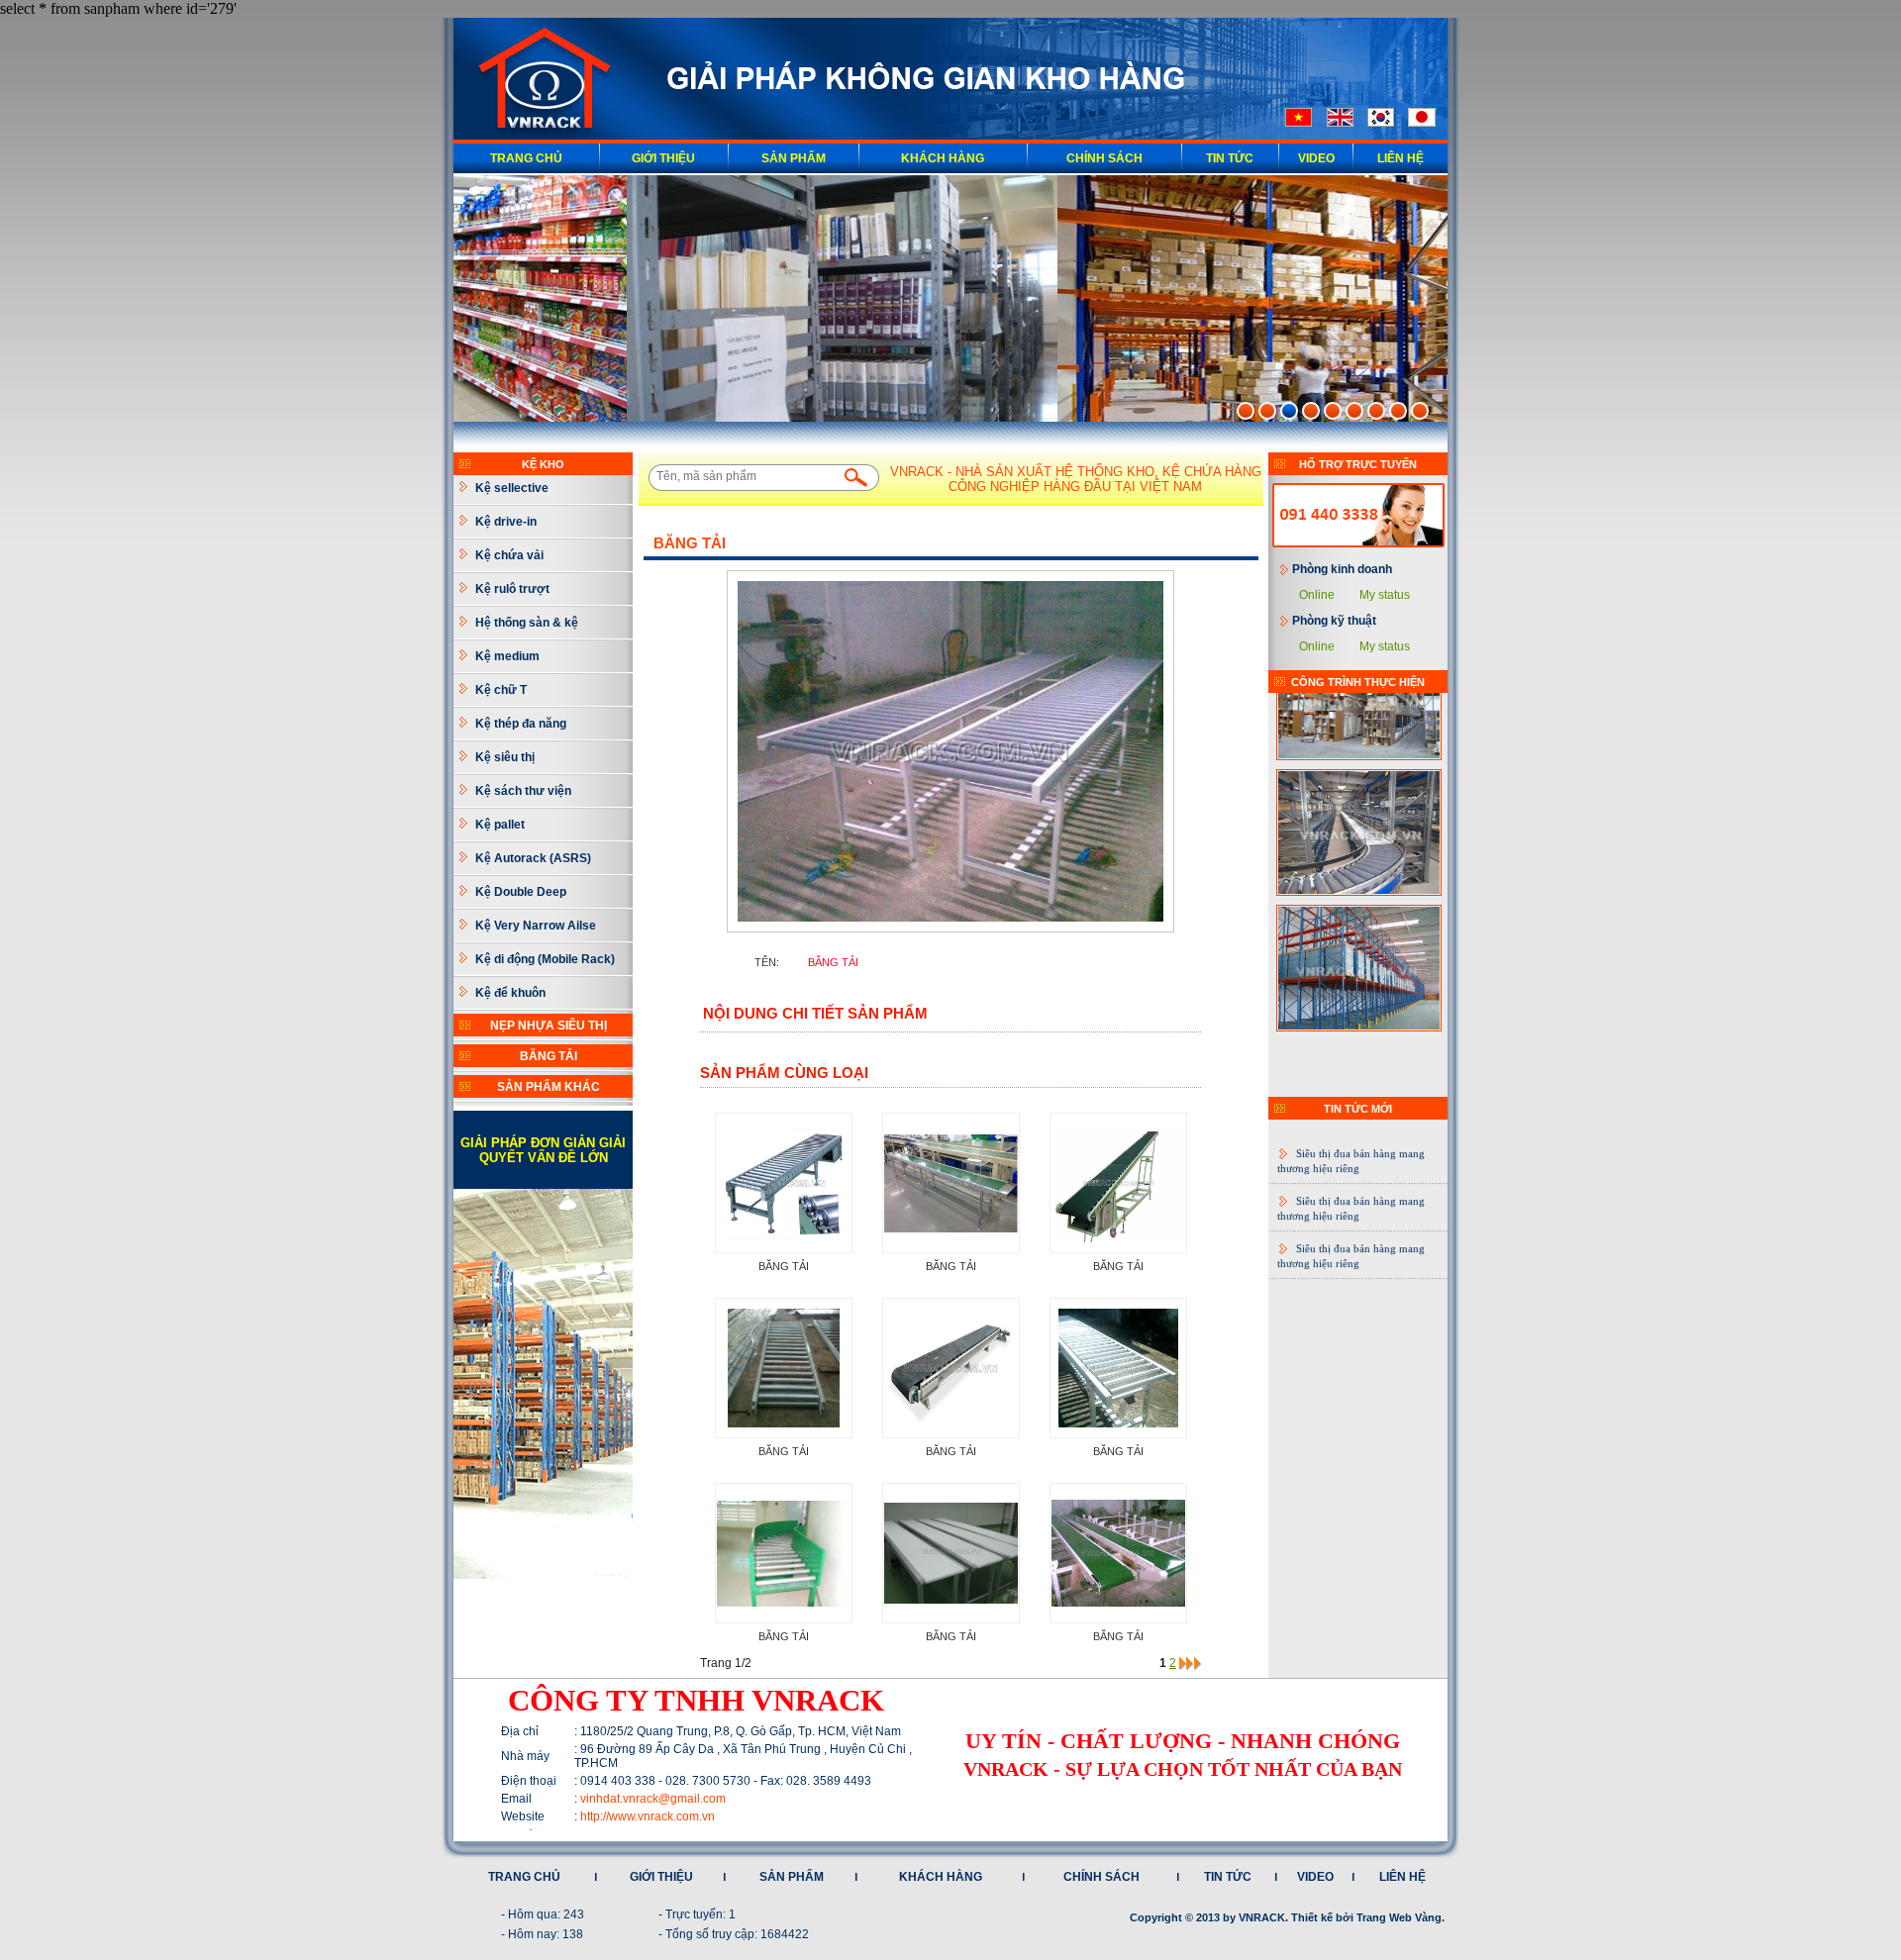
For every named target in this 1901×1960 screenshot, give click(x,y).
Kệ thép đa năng (521, 724)
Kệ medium (507, 656)
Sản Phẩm (794, 158)
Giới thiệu (663, 158)
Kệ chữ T (501, 690)
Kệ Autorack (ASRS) (533, 858)
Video (1316, 158)
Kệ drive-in (506, 522)
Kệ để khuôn (510, 993)
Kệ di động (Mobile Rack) (545, 959)
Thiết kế (1312, 1917)
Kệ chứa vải (509, 555)
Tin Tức (1230, 158)
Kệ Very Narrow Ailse (536, 926)
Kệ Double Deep (521, 892)
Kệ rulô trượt (512, 589)
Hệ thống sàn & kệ (527, 623)
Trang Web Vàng (1399, 1917)
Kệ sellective (512, 488)
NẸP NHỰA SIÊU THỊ (549, 1026)
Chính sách (1104, 158)
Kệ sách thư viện (523, 791)
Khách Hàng (943, 158)
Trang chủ (526, 158)
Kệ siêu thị (505, 757)
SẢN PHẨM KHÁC (549, 1087)
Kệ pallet (500, 825)
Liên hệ (1401, 158)
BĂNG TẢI (549, 1056)
